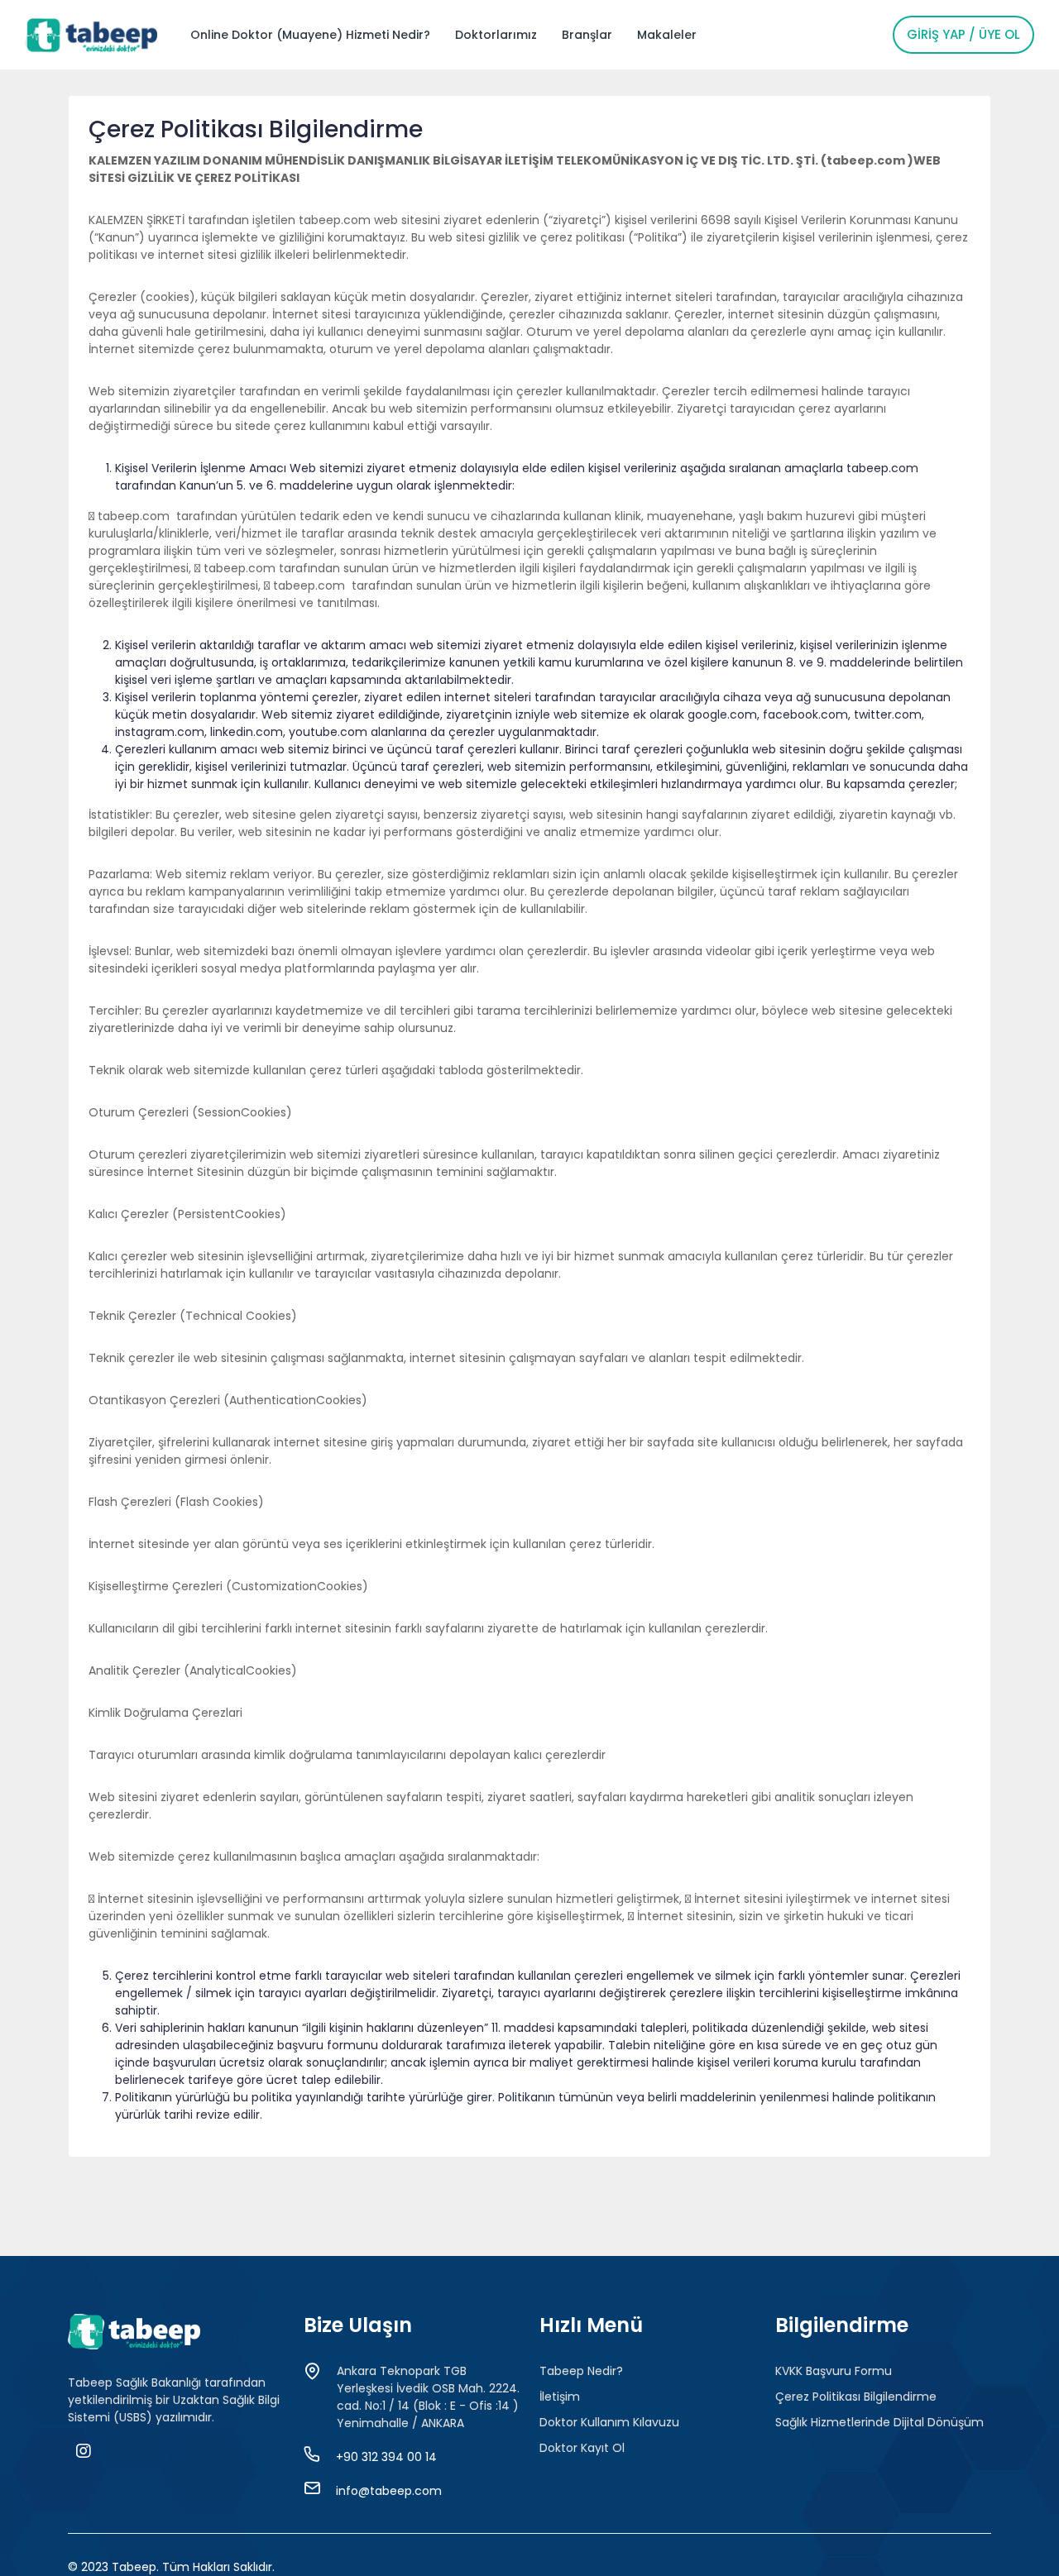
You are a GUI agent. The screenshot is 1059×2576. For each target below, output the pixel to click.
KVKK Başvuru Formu (834, 2371)
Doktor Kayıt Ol (582, 2448)
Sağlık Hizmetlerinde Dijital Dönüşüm (879, 2422)
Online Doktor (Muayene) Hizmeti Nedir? (310, 35)
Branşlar (587, 35)
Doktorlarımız (496, 35)
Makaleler (667, 35)
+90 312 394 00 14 (386, 2457)
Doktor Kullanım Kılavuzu (609, 2422)
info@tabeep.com (389, 2491)
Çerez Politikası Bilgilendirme (856, 2397)
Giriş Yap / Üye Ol (963, 34)
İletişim (560, 2397)
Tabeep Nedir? (581, 2371)
